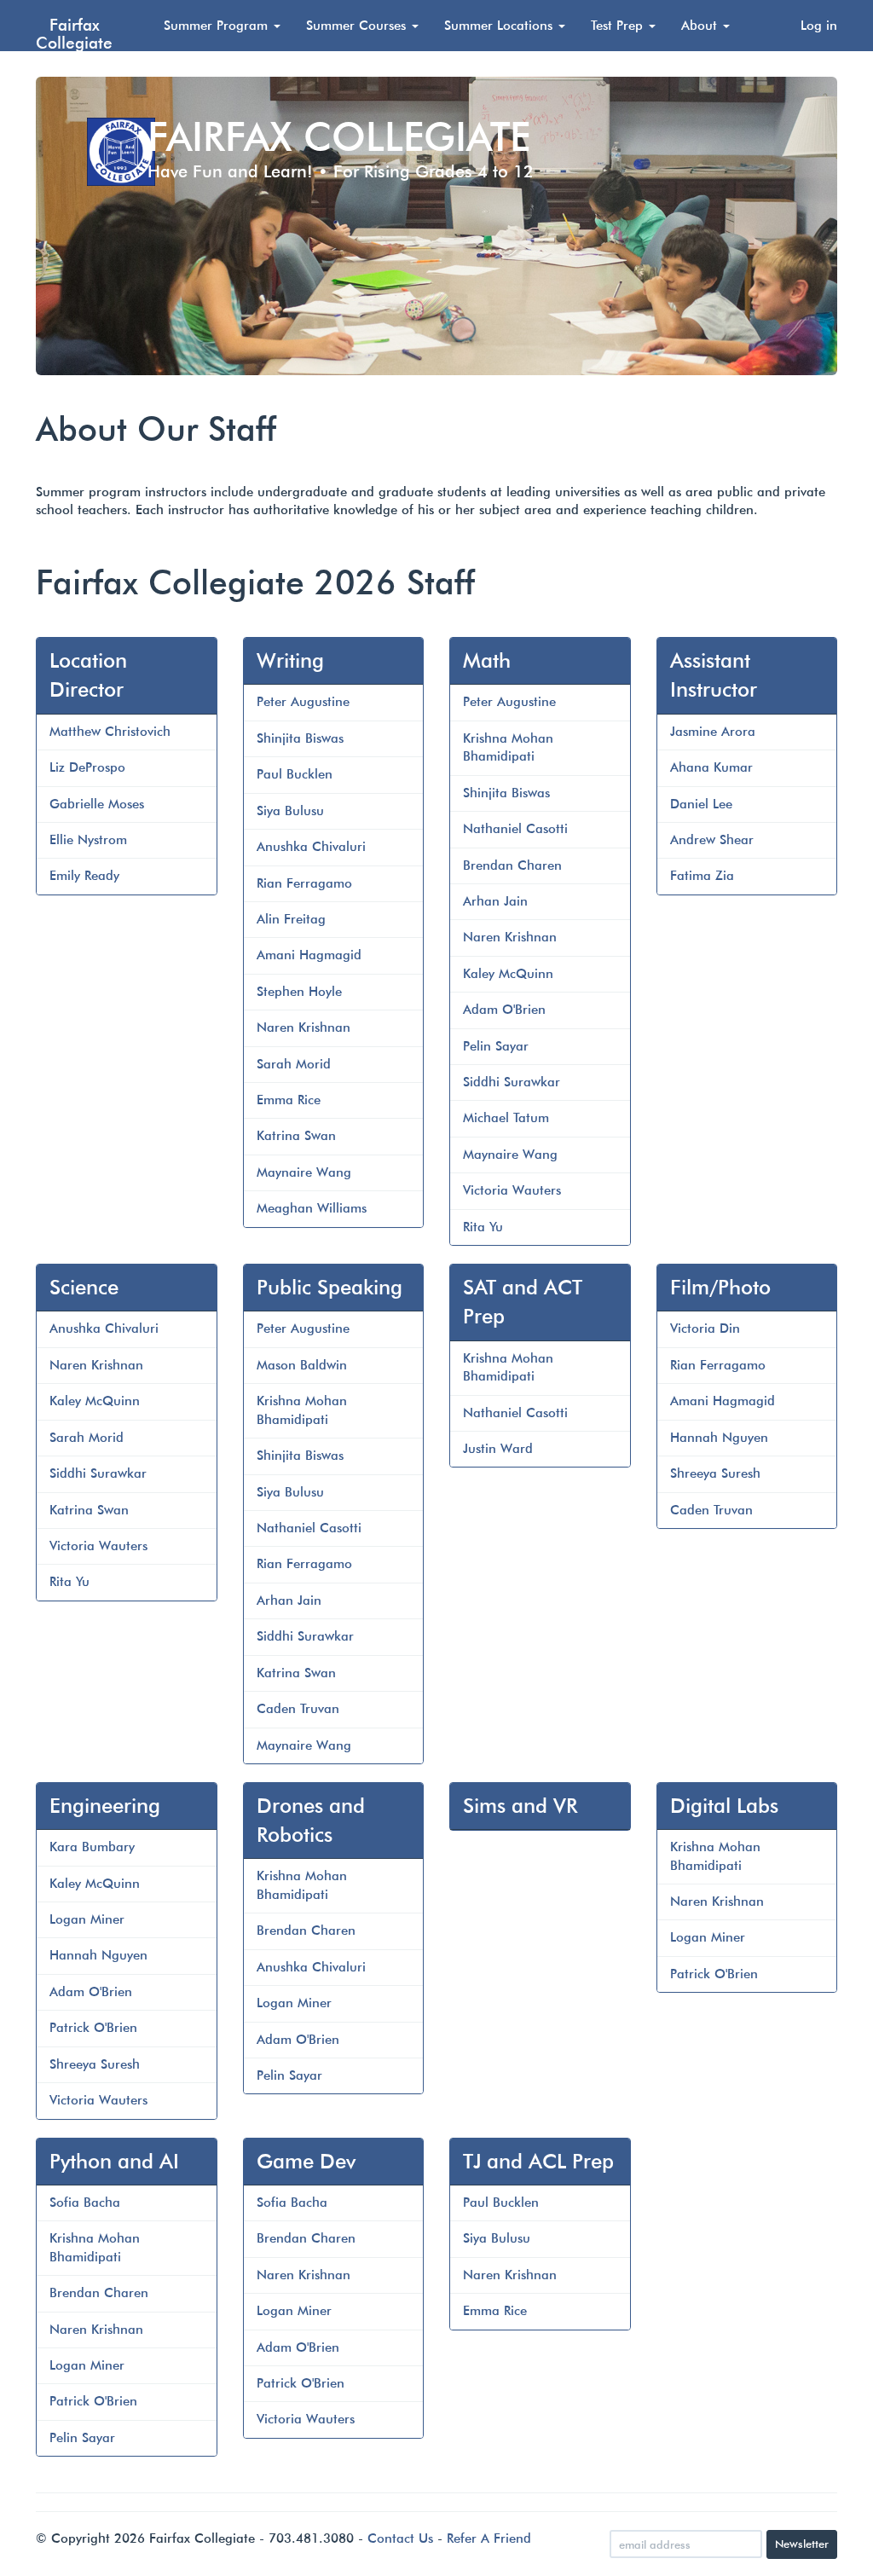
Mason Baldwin (302, 1365)
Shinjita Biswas (300, 738)
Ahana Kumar (711, 767)
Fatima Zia (702, 876)
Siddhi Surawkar (512, 1082)
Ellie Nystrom (88, 840)
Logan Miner (87, 1919)
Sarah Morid (294, 1064)
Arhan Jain (495, 901)
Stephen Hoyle (299, 992)
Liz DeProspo (87, 767)
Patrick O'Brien (93, 2028)
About (701, 26)
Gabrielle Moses (97, 804)
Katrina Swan (296, 1136)
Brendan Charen (512, 865)
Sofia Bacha (85, 2203)
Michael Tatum (506, 1118)
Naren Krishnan (304, 1028)
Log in (819, 26)
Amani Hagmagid (309, 955)
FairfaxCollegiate (74, 33)
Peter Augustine (303, 702)
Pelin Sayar (496, 1046)
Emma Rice (289, 1100)
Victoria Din (705, 1329)
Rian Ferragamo (304, 883)
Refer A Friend (489, 2538)
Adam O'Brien (504, 1010)
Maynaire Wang (304, 1172)
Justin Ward (498, 1449)
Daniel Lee (701, 804)
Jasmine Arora (713, 732)
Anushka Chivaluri (311, 847)
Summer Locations (500, 26)
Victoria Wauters (512, 1190)
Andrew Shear (712, 840)
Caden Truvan (298, 1709)
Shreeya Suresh (715, 1473)
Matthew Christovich (110, 732)
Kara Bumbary (92, 1847)
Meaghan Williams (312, 1208)
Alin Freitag (291, 919)
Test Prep (619, 26)
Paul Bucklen (295, 774)
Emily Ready (84, 876)
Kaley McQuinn (508, 974)
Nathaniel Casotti (515, 829)
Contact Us (400, 2538)
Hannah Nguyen (719, 1438)
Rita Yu (483, 1227)
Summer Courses (358, 26)
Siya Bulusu (290, 811)
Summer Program (218, 26)
